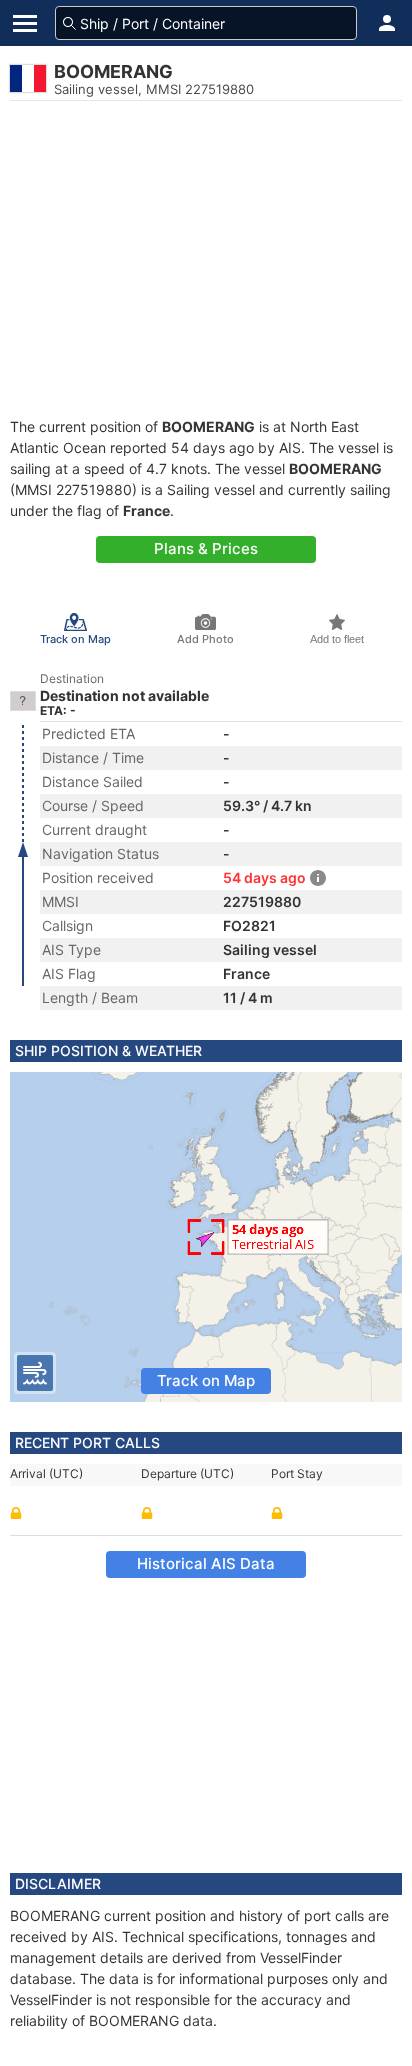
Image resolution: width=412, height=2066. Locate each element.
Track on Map (206, 1380)
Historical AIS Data (206, 1563)
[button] (387, 23)
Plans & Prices (206, 548)
